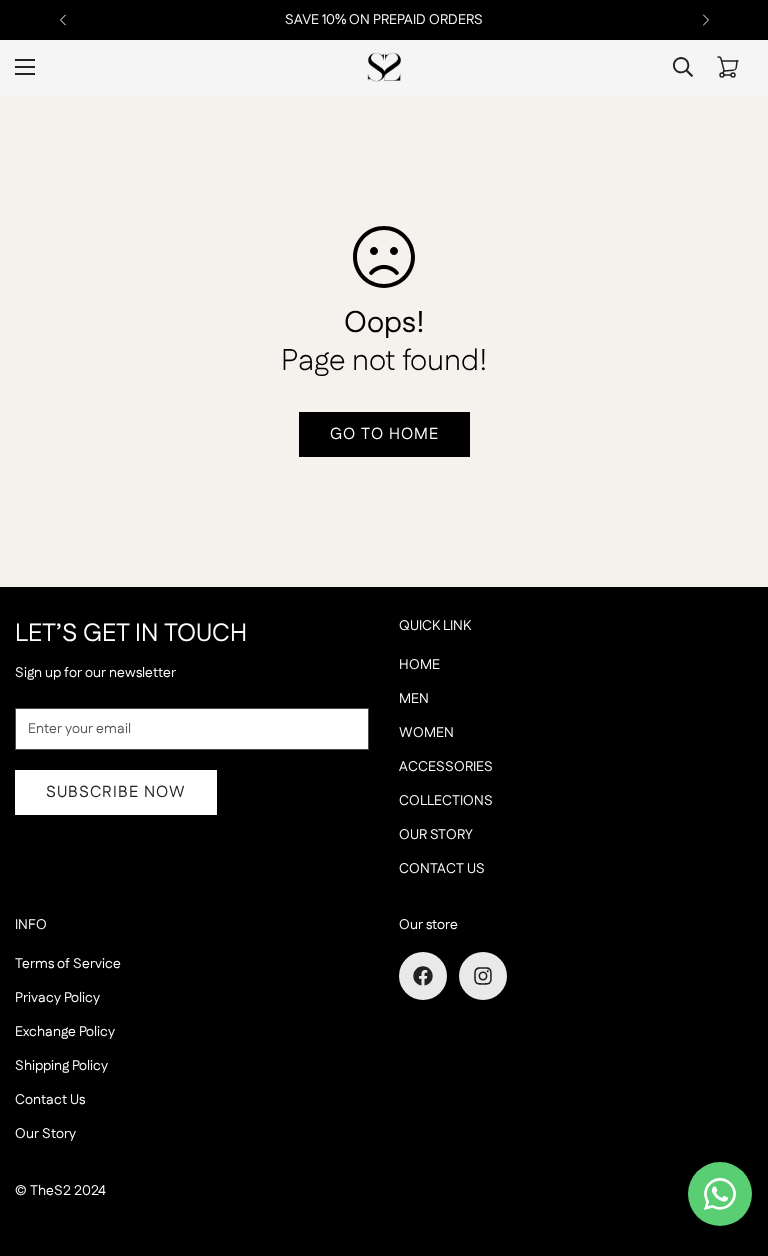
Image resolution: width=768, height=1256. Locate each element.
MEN (414, 699)
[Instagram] (483, 976)
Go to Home (384, 434)
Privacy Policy (57, 998)
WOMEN (426, 733)
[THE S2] (384, 67)
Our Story (45, 1134)
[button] (728, 67)
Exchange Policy (65, 1032)
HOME (419, 665)
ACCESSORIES (446, 767)
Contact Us (50, 1100)
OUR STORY (436, 835)
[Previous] (62, 20)
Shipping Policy (61, 1066)
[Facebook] (423, 976)
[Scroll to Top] (729, 1147)
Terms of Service (68, 964)
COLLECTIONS (446, 801)
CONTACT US (442, 869)
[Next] (705, 20)
